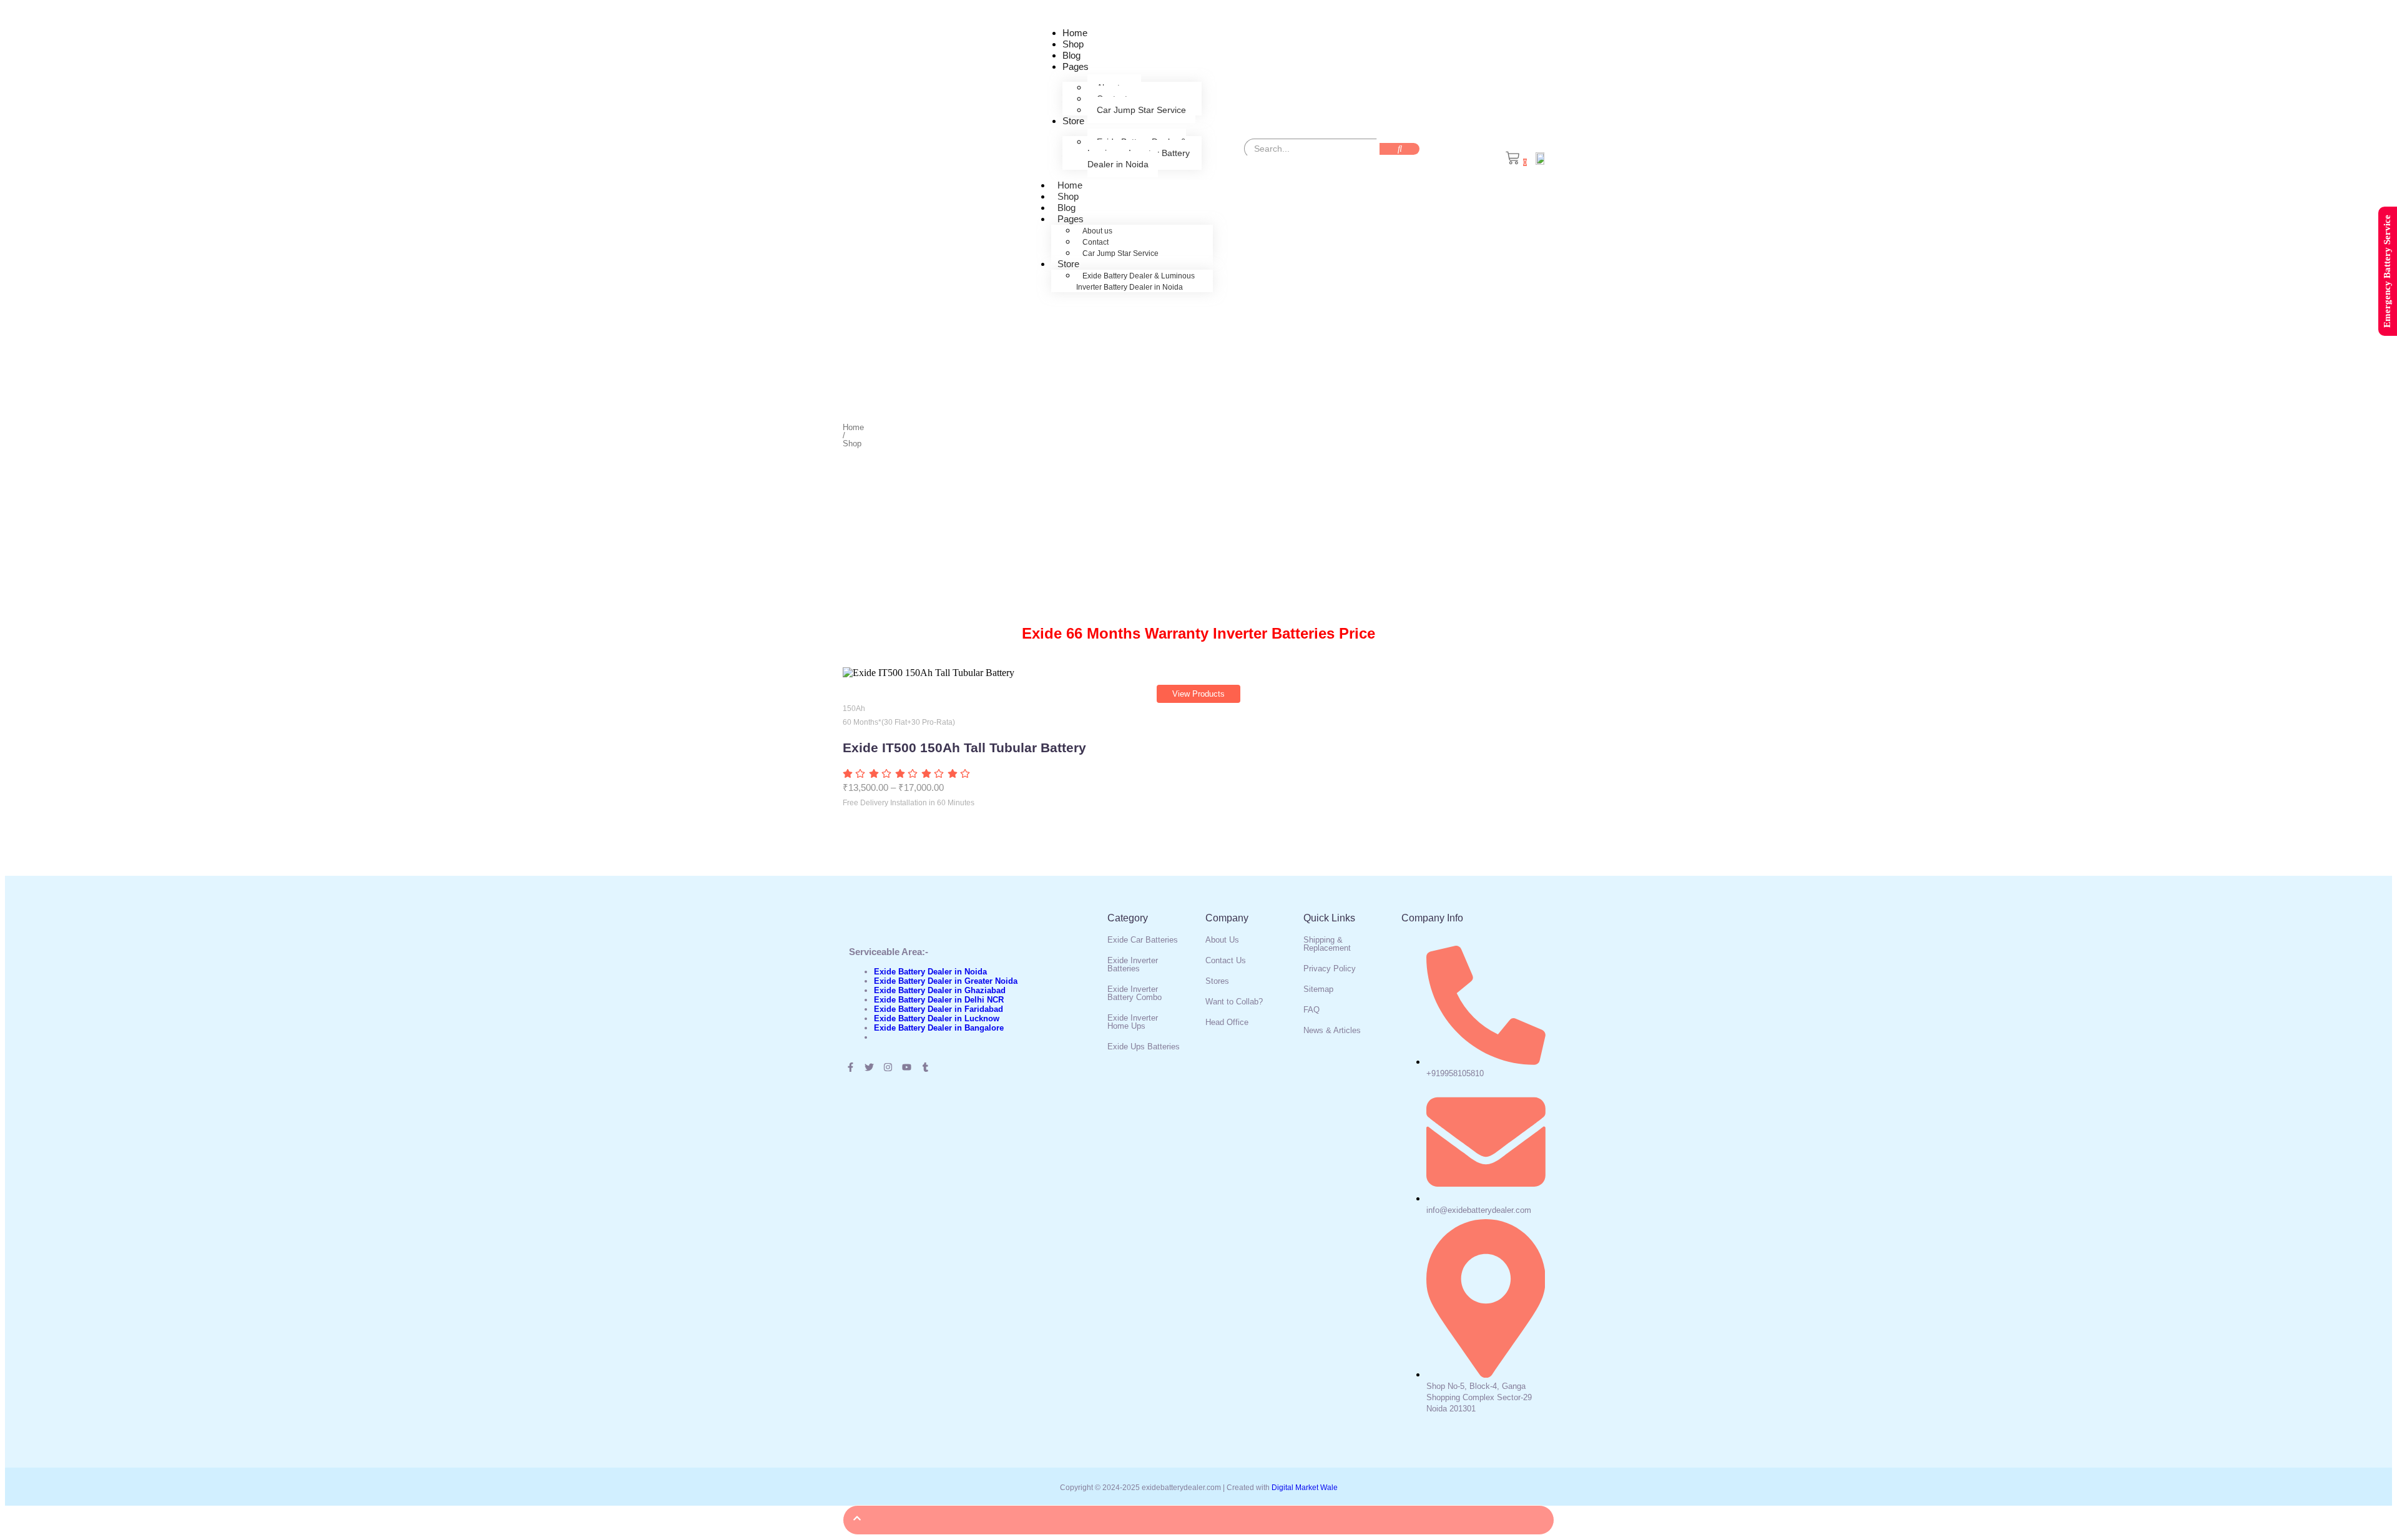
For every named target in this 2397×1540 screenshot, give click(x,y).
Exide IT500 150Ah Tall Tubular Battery (964, 748)
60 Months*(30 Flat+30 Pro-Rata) (899, 722)
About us (1097, 231)
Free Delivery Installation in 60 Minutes (909, 803)
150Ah (854, 709)
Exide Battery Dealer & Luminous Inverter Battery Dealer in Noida (1139, 153)
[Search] (1399, 149)
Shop (1073, 44)
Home (1075, 33)
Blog (1071, 55)
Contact (1096, 242)
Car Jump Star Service (1141, 110)
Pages (1076, 66)
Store (1073, 121)
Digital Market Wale (1305, 1488)
